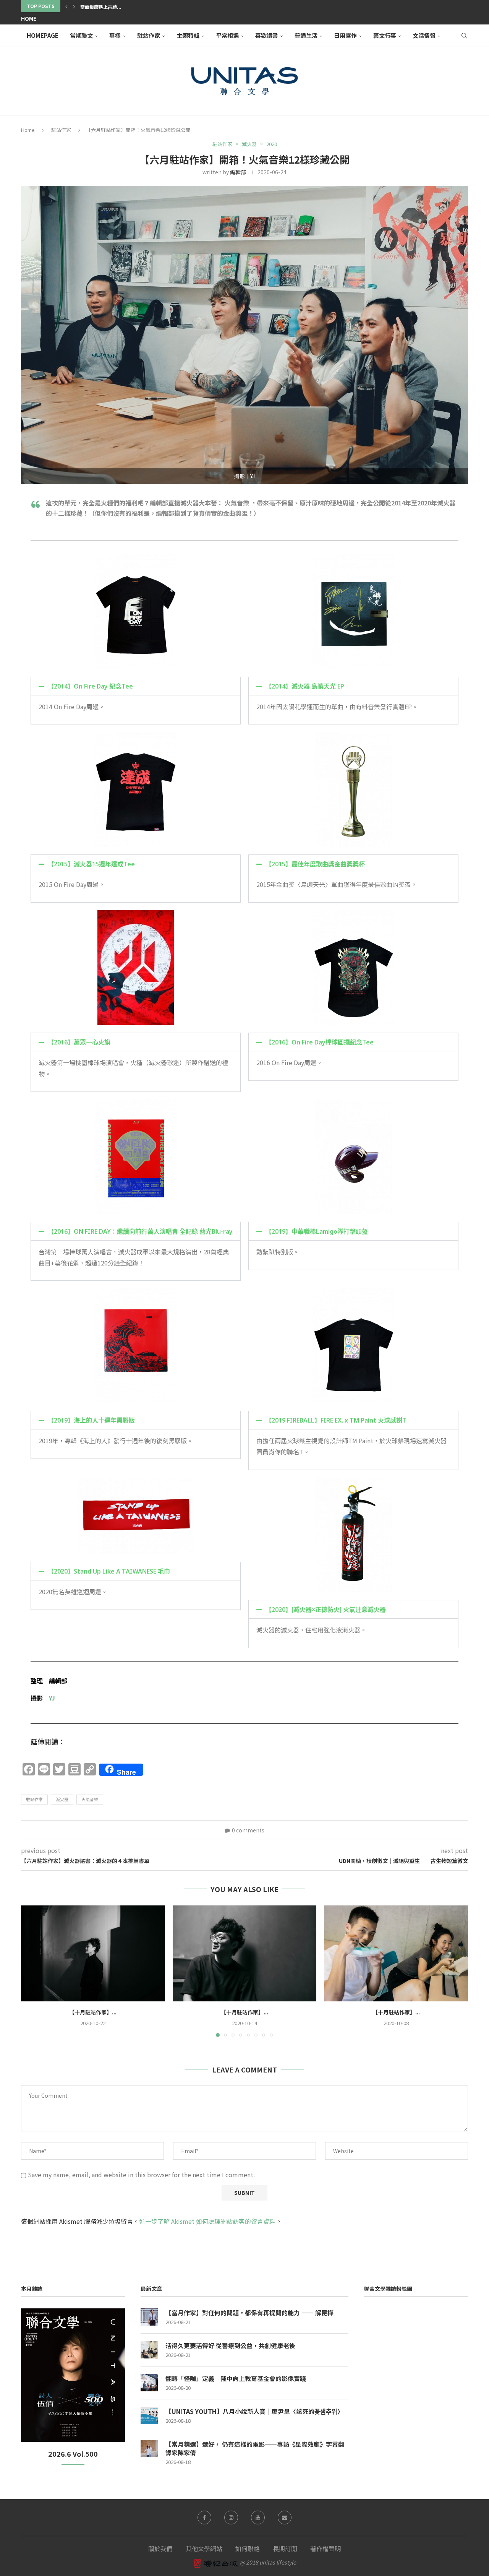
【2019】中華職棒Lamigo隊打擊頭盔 (317, 1231)
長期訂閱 (285, 2548)
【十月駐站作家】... (93, 2012)
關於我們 (160, 2548)
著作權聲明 (325, 2548)
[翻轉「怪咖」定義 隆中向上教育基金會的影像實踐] (149, 2383)
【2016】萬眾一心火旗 (79, 1042)
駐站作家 (149, 35)
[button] (66, 6)
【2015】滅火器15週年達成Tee (91, 864)
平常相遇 (227, 35)
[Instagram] (231, 2518)
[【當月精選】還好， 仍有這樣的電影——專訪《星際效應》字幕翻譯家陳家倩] (149, 2448)
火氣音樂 (90, 1799)
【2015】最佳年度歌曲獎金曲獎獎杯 (315, 864)
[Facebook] (204, 2518)
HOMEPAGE (43, 35)
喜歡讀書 (267, 35)
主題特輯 (188, 35)
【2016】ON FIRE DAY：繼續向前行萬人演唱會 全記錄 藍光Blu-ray (140, 1231)
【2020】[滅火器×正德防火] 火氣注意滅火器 (326, 1610)
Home (29, 18)
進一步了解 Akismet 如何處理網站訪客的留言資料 (207, 2221)
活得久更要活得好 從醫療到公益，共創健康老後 (230, 2345)
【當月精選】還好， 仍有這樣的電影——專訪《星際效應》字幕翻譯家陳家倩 (255, 2448)
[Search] (464, 36)
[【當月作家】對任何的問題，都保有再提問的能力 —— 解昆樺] (149, 2317)
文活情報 (424, 35)
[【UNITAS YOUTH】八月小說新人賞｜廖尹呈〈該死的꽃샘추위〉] (149, 2416)
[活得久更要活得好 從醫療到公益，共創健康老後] (149, 2350)
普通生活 (306, 35)
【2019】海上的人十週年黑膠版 (91, 1420)
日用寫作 (345, 35)
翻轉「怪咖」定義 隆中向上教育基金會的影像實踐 (236, 2378)
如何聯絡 (248, 2548)
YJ (52, 1698)
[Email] (285, 2518)
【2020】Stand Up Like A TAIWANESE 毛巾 (109, 1571)
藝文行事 (385, 35)
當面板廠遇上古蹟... (101, 7)
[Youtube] (258, 2518)
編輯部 (238, 172)
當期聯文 (81, 35)
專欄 (115, 35)
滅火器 (62, 1799)
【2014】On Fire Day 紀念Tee (90, 686)
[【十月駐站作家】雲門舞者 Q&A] (396, 1953)
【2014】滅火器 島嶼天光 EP (305, 686)
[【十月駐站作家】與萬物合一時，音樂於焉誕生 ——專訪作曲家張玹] (245, 1953)
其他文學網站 (204, 2548)
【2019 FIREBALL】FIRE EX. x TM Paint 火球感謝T (336, 1420)
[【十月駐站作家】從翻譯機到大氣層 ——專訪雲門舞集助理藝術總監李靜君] (93, 1953)
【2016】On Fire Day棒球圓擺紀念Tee (320, 1042)
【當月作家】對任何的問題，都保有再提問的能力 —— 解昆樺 (249, 2313)
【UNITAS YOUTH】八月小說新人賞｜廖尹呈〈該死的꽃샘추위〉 (254, 2411)
